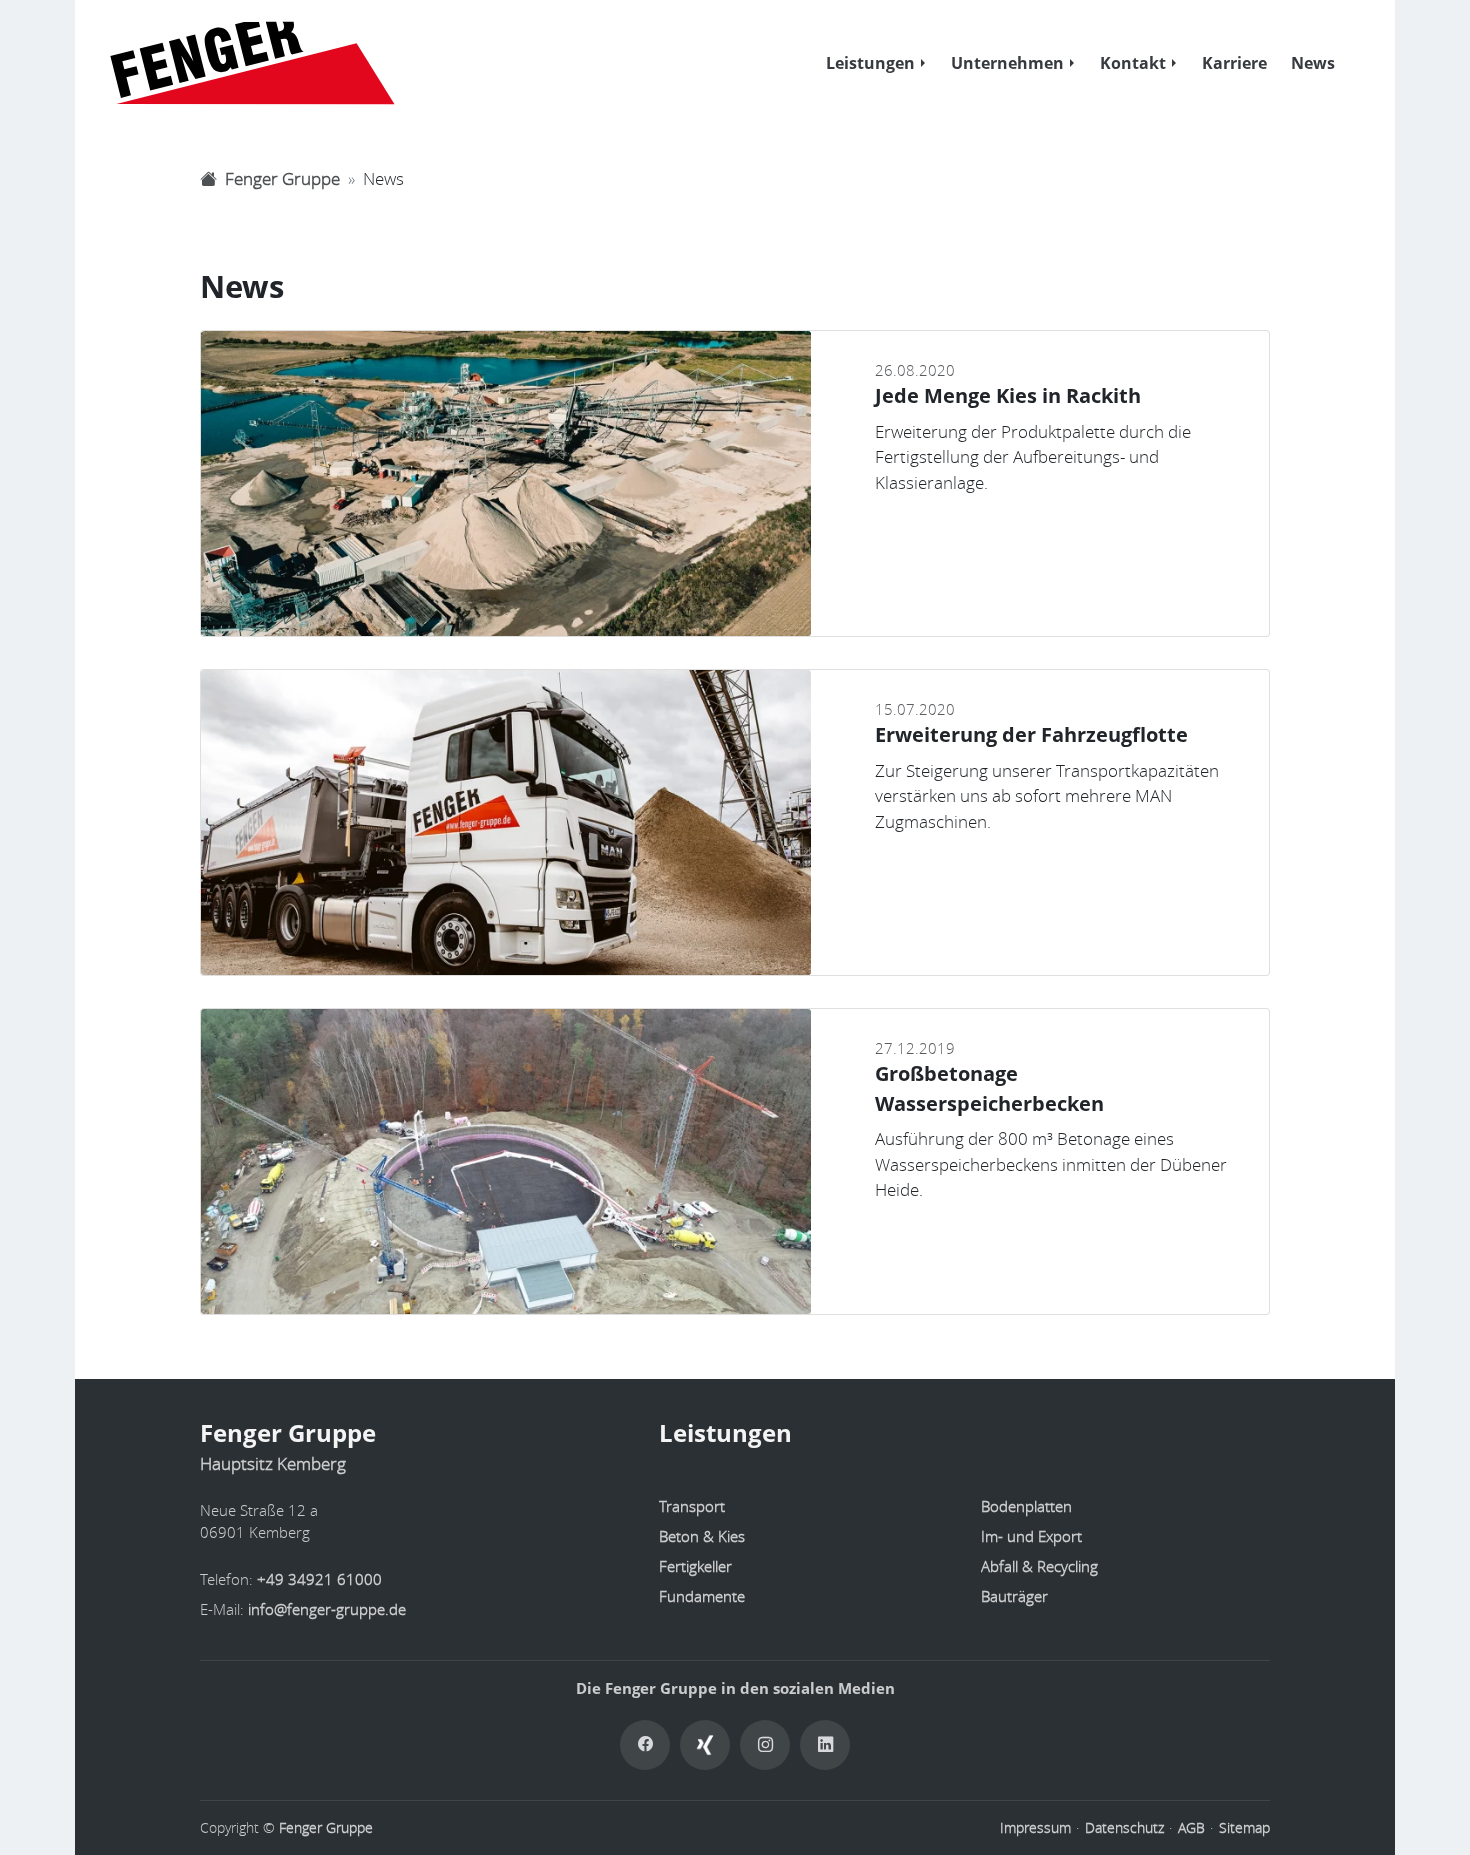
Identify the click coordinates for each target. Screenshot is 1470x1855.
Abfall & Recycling (1039, 1566)
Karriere (1234, 63)
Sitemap (1244, 1828)
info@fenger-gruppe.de (327, 1609)
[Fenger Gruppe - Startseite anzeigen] (241, 63)
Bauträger (1014, 1596)
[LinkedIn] (825, 1745)
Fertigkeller (695, 1566)
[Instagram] (765, 1745)
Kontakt (1133, 63)
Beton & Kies (702, 1536)
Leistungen (870, 63)
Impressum (1035, 1828)
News (1313, 63)
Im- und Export (1031, 1536)
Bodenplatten (1026, 1506)
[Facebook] (645, 1745)
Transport (692, 1506)
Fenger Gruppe (326, 1828)
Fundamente (702, 1596)
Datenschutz (1124, 1828)
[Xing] (705, 1745)
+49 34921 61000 (319, 1579)
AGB (1191, 1828)
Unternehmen (1007, 63)
